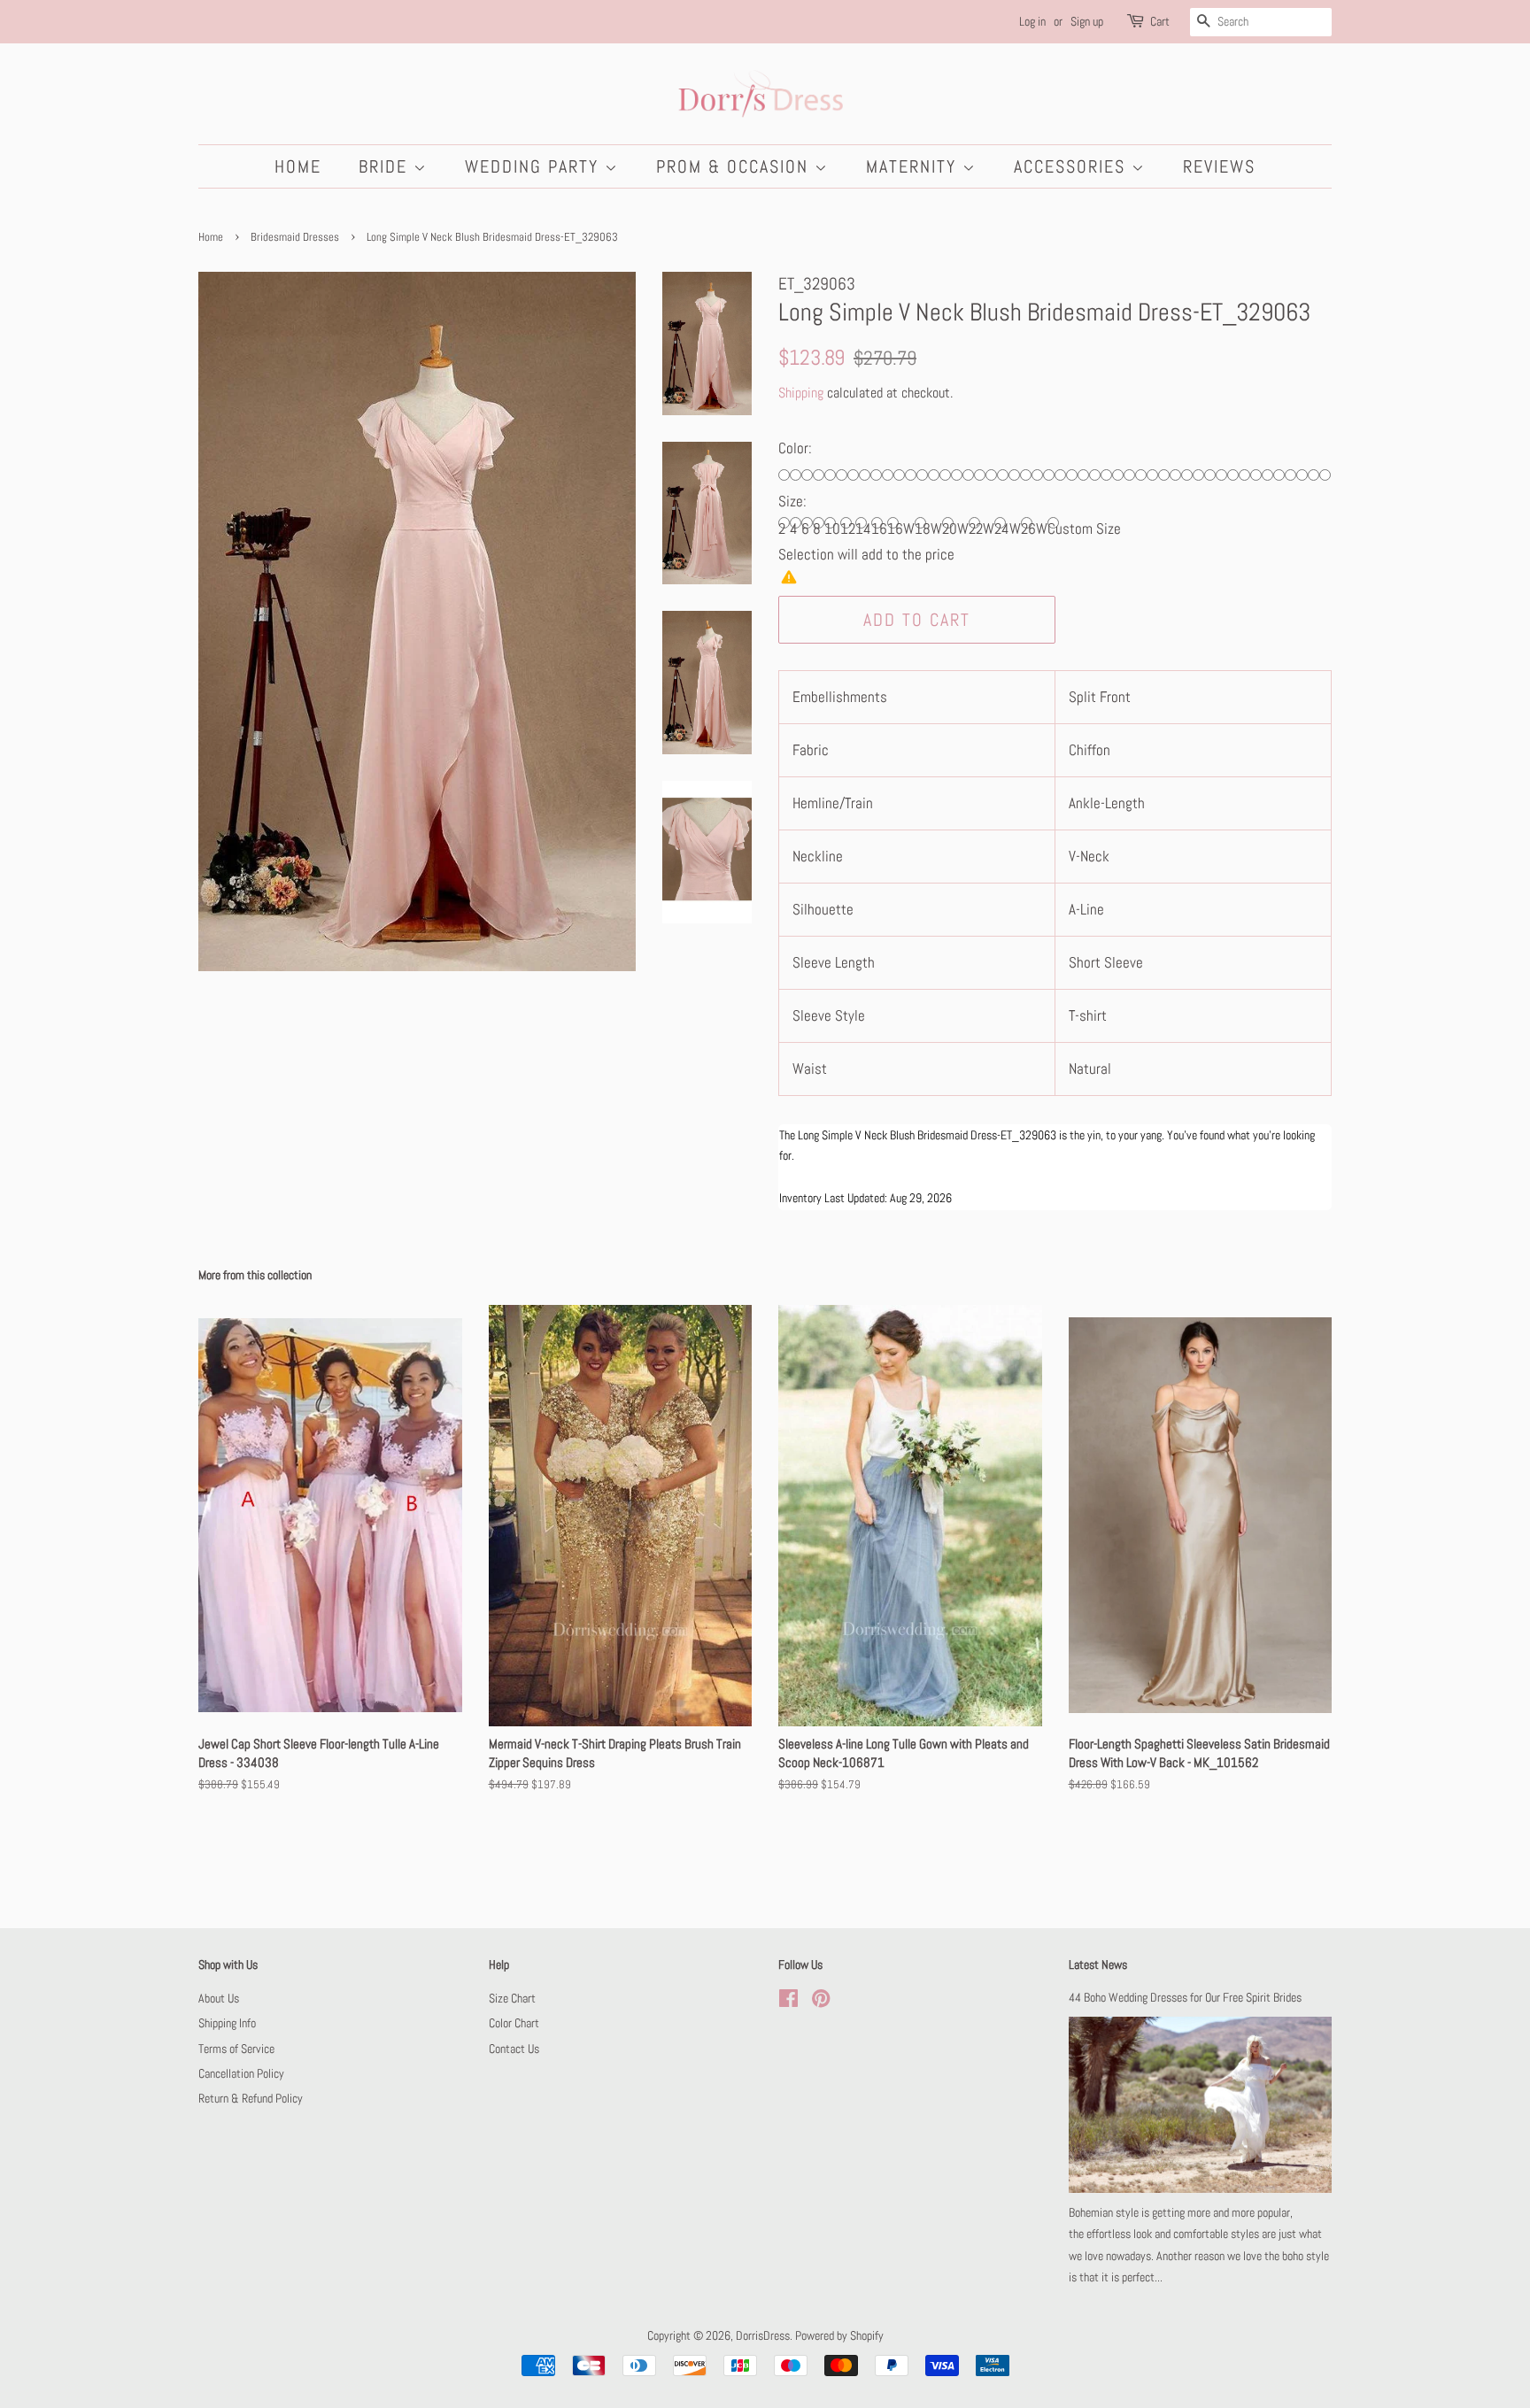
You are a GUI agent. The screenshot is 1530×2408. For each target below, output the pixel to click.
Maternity (914, 166)
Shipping (801, 393)
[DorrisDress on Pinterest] (821, 2002)
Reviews (1219, 166)
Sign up (1087, 21)
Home (298, 166)
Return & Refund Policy (251, 2098)
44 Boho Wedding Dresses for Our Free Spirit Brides (1185, 1997)
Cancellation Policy (241, 2073)
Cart (1160, 21)
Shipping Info (227, 2023)
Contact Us (514, 2049)
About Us (219, 1998)
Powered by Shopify (839, 2335)
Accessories (1073, 166)
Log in (1032, 21)
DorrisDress (763, 2335)
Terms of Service (236, 2049)
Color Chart (514, 2023)
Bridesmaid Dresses (295, 237)
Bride (386, 166)
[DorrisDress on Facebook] (788, 2002)
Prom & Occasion (735, 166)
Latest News (1098, 1964)
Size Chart (512, 1998)
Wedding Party (535, 166)
